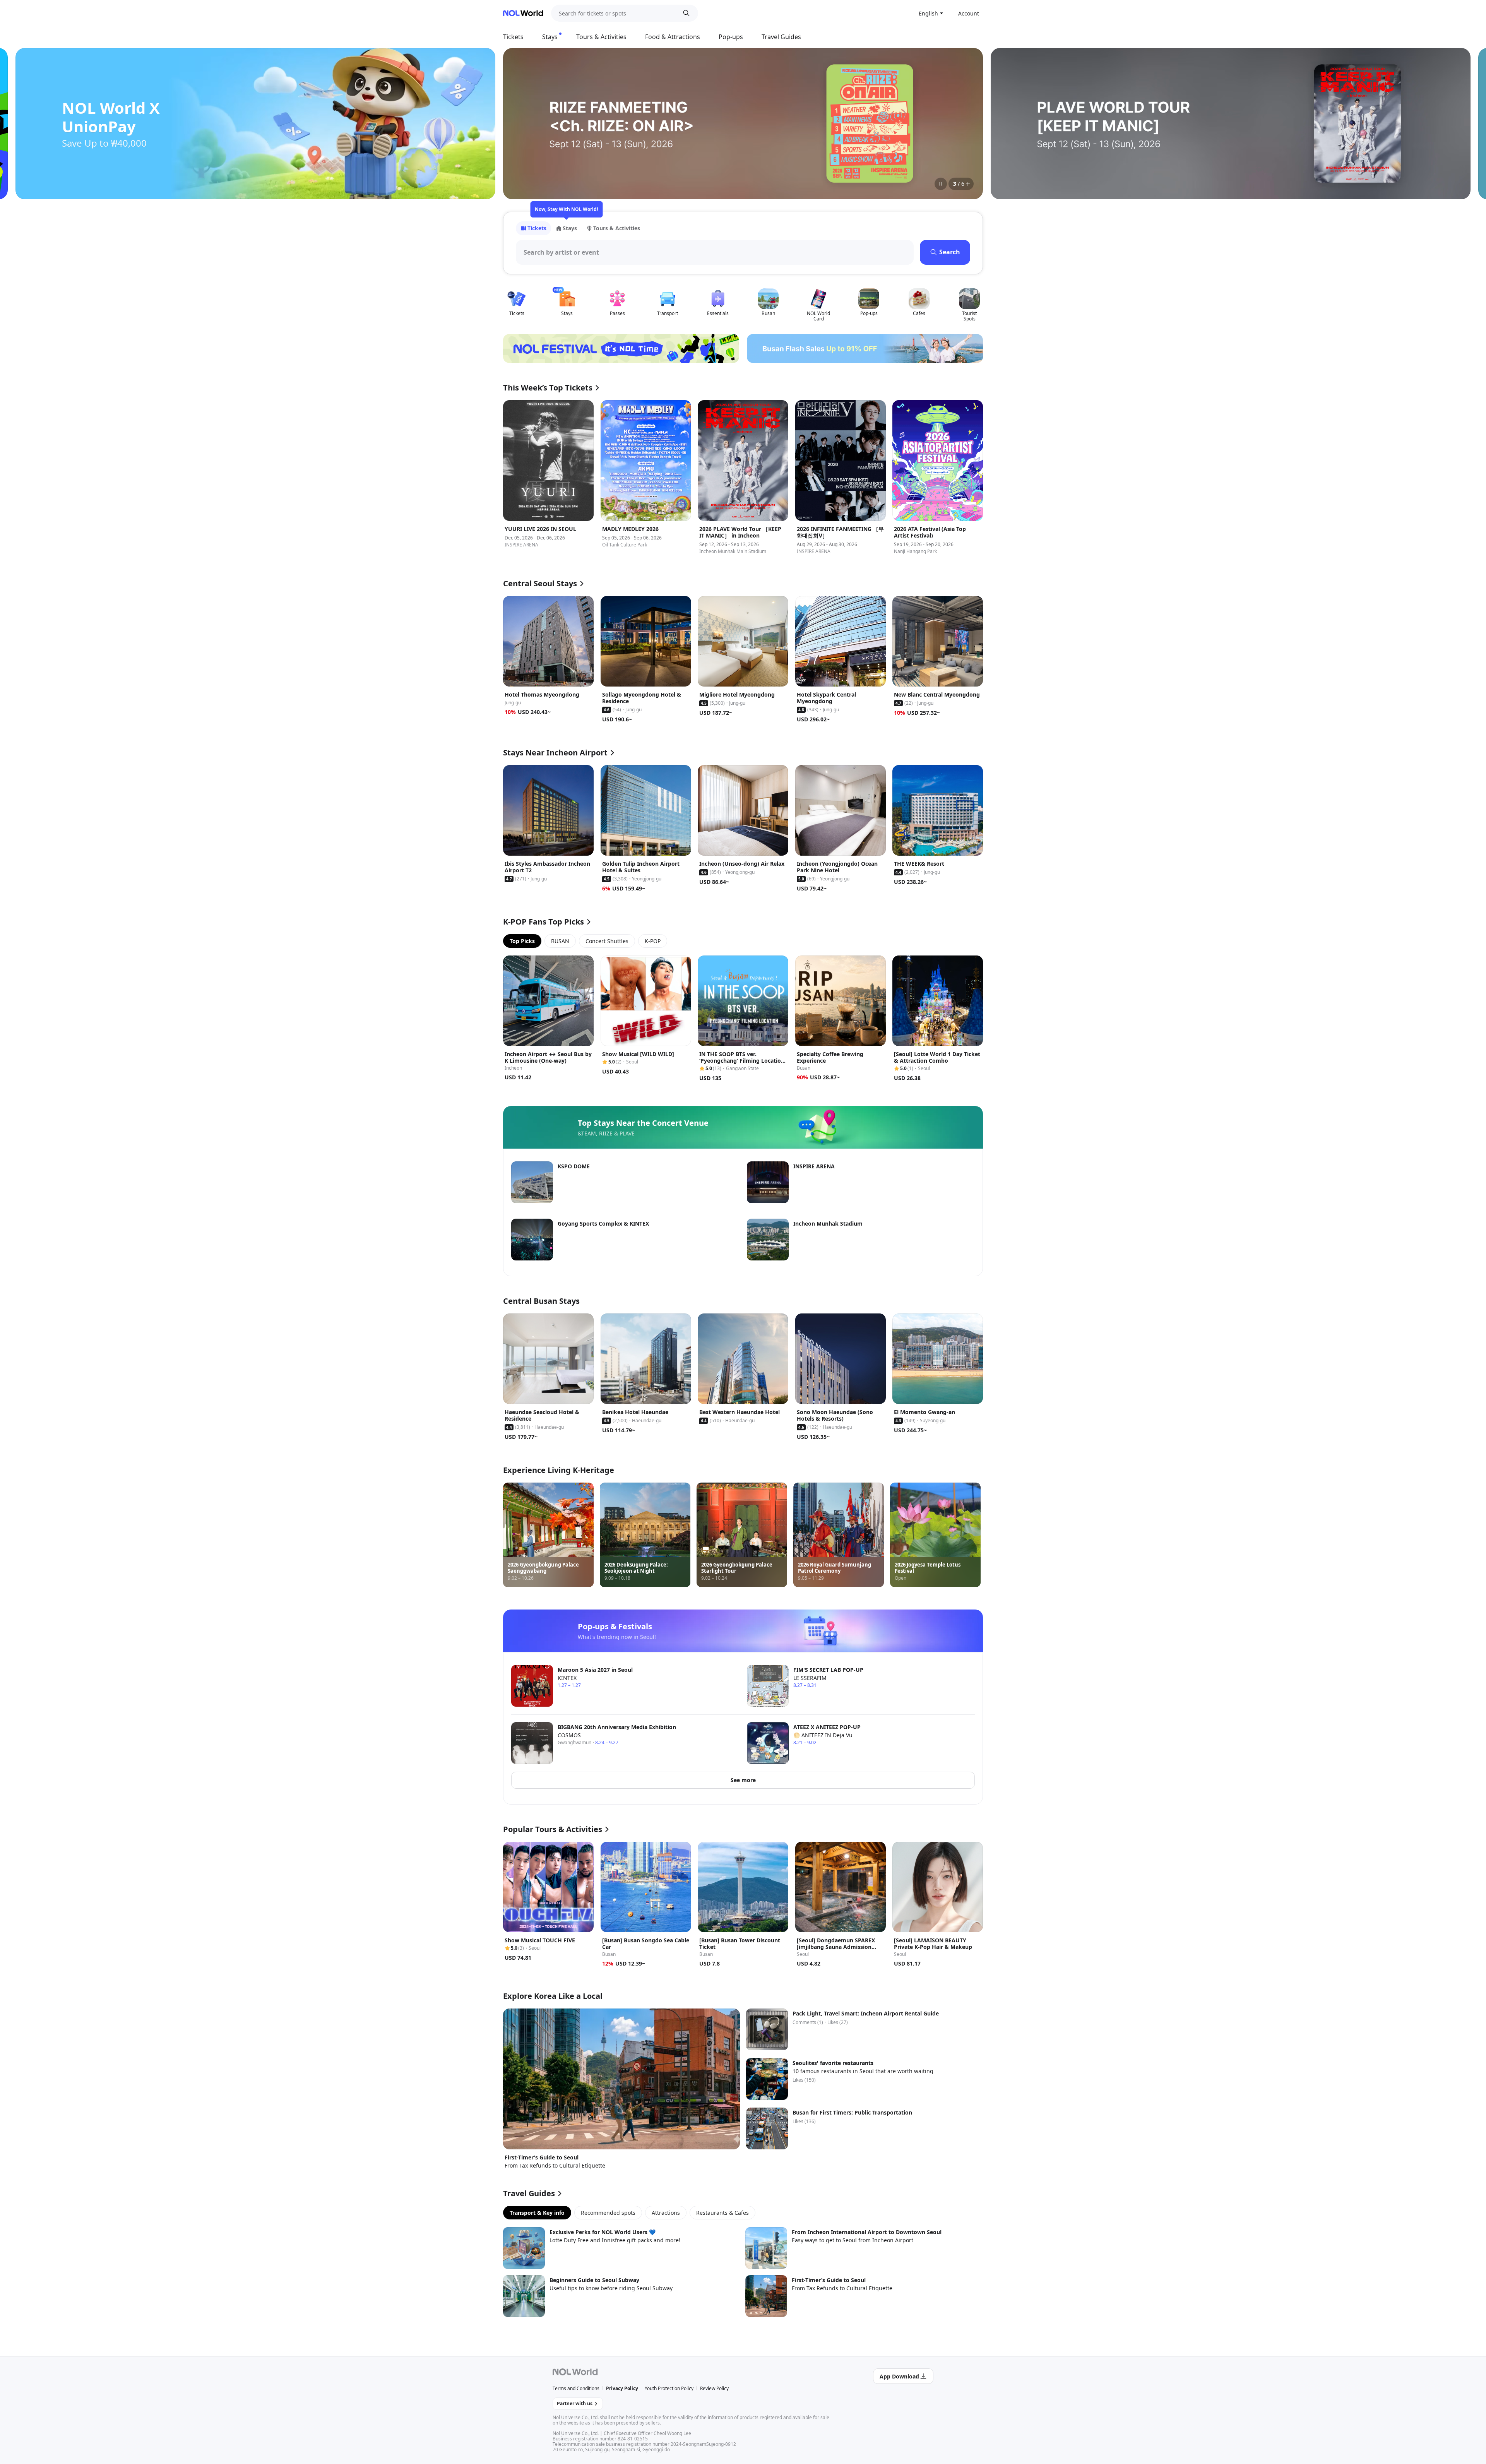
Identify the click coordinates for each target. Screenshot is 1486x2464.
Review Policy (714, 2388)
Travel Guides (781, 37)
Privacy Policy (622, 2388)
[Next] (967, 123)
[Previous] (519, 123)
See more (743, 1780)
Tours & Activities (601, 37)
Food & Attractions (673, 37)
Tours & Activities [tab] (617, 228)
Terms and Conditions (576, 2388)
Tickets (513, 37)
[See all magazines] (968, 184)
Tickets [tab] (537, 228)
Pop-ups (731, 37)
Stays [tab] (570, 228)
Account (969, 13)
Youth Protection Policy (669, 2388)
